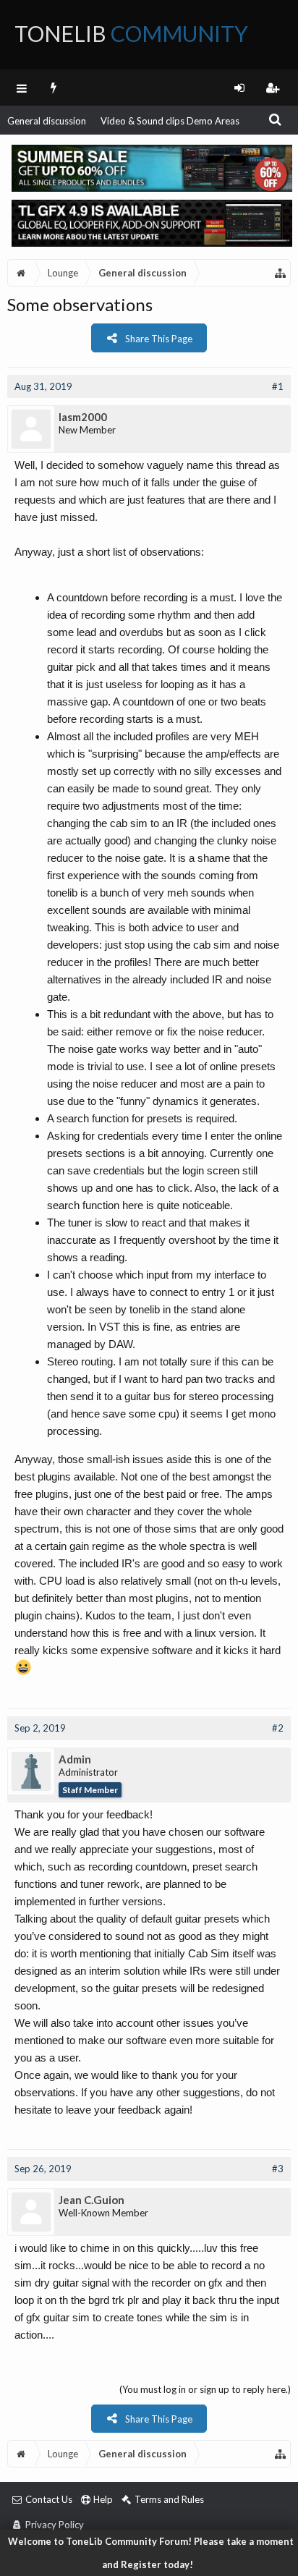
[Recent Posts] (54, 88)
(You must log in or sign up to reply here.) (205, 2389)
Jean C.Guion (91, 2200)
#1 (278, 386)
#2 (278, 1728)
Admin (75, 1759)
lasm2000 (83, 417)
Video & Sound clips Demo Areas (170, 121)
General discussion (47, 121)
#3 (278, 2169)
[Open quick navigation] (281, 273)
